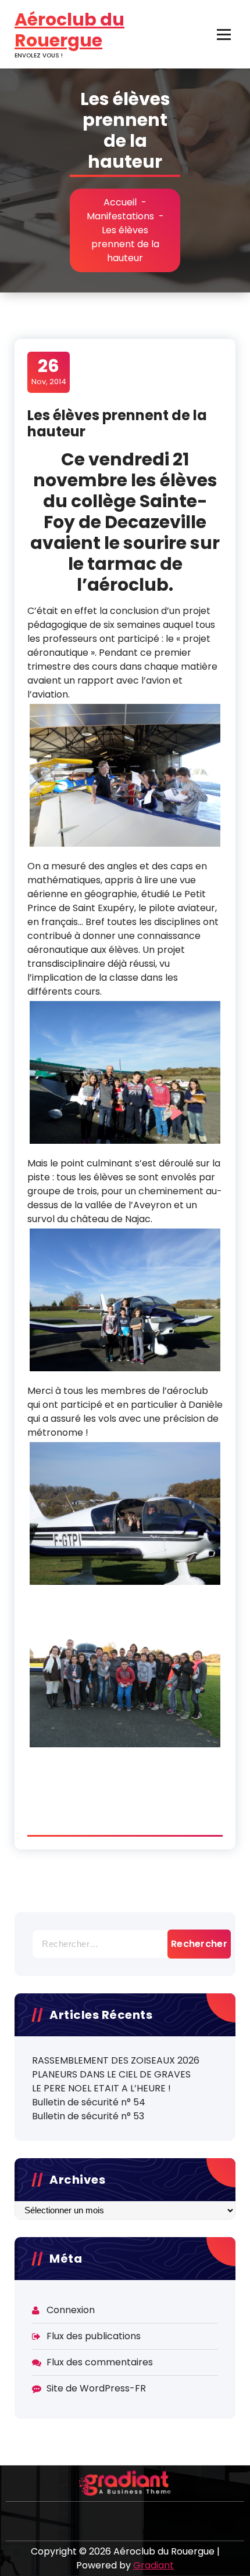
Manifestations (120, 216)
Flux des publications (94, 2336)
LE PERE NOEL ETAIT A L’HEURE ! (101, 2088)
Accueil (120, 202)
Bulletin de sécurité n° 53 (88, 2116)
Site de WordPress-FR (96, 2388)
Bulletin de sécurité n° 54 (89, 2102)
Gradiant (153, 2565)
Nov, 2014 (49, 371)
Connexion (71, 2310)
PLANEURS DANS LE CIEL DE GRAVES (111, 2074)
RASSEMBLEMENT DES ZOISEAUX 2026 (116, 2060)
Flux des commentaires (100, 2362)
